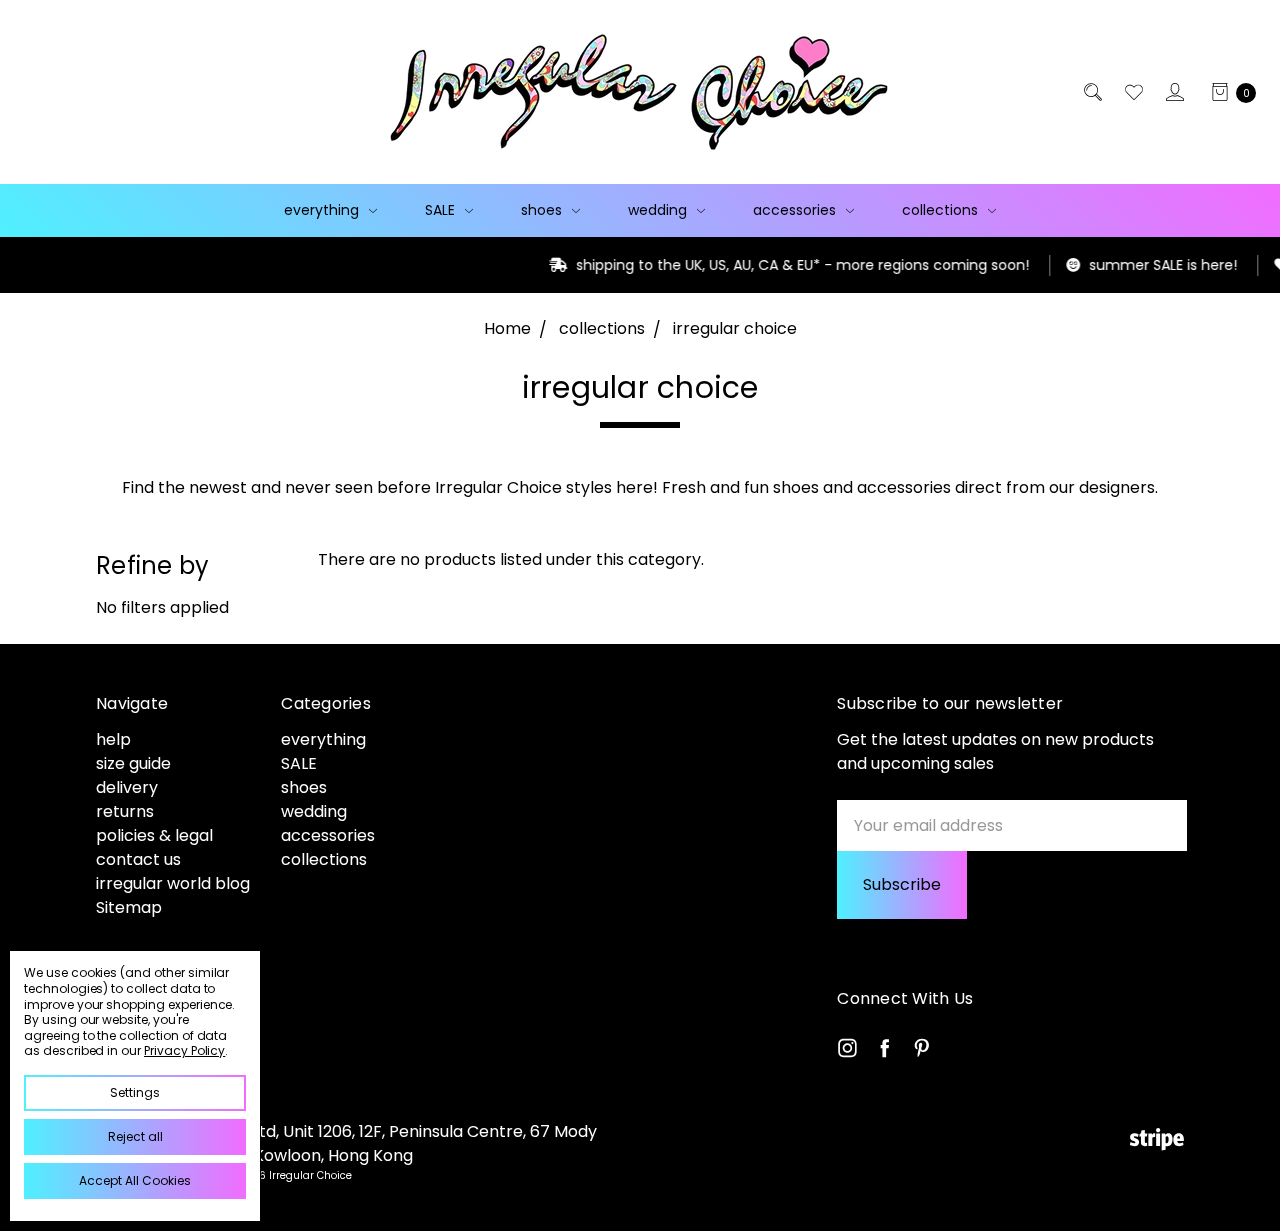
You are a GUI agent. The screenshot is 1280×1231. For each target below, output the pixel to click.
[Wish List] (1132, 92)
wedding (659, 210)
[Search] (1091, 92)
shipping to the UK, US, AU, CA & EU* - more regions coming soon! (736, 265)
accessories (796, 210)
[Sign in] (1173, 92)
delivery (127, 787)
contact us (138, 859)
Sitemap (129, 907)
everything (323, 210)
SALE (442, 210)
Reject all (135, 1136)
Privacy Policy (184, 1050)
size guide (133, 763)
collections (942, 210)
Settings (135, 1092)
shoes (543, 210)
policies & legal (154, 835)
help (113, 739)
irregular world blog (173, 883)
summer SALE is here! (1097, 265)
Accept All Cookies (135, 1180)
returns (125, 811)
